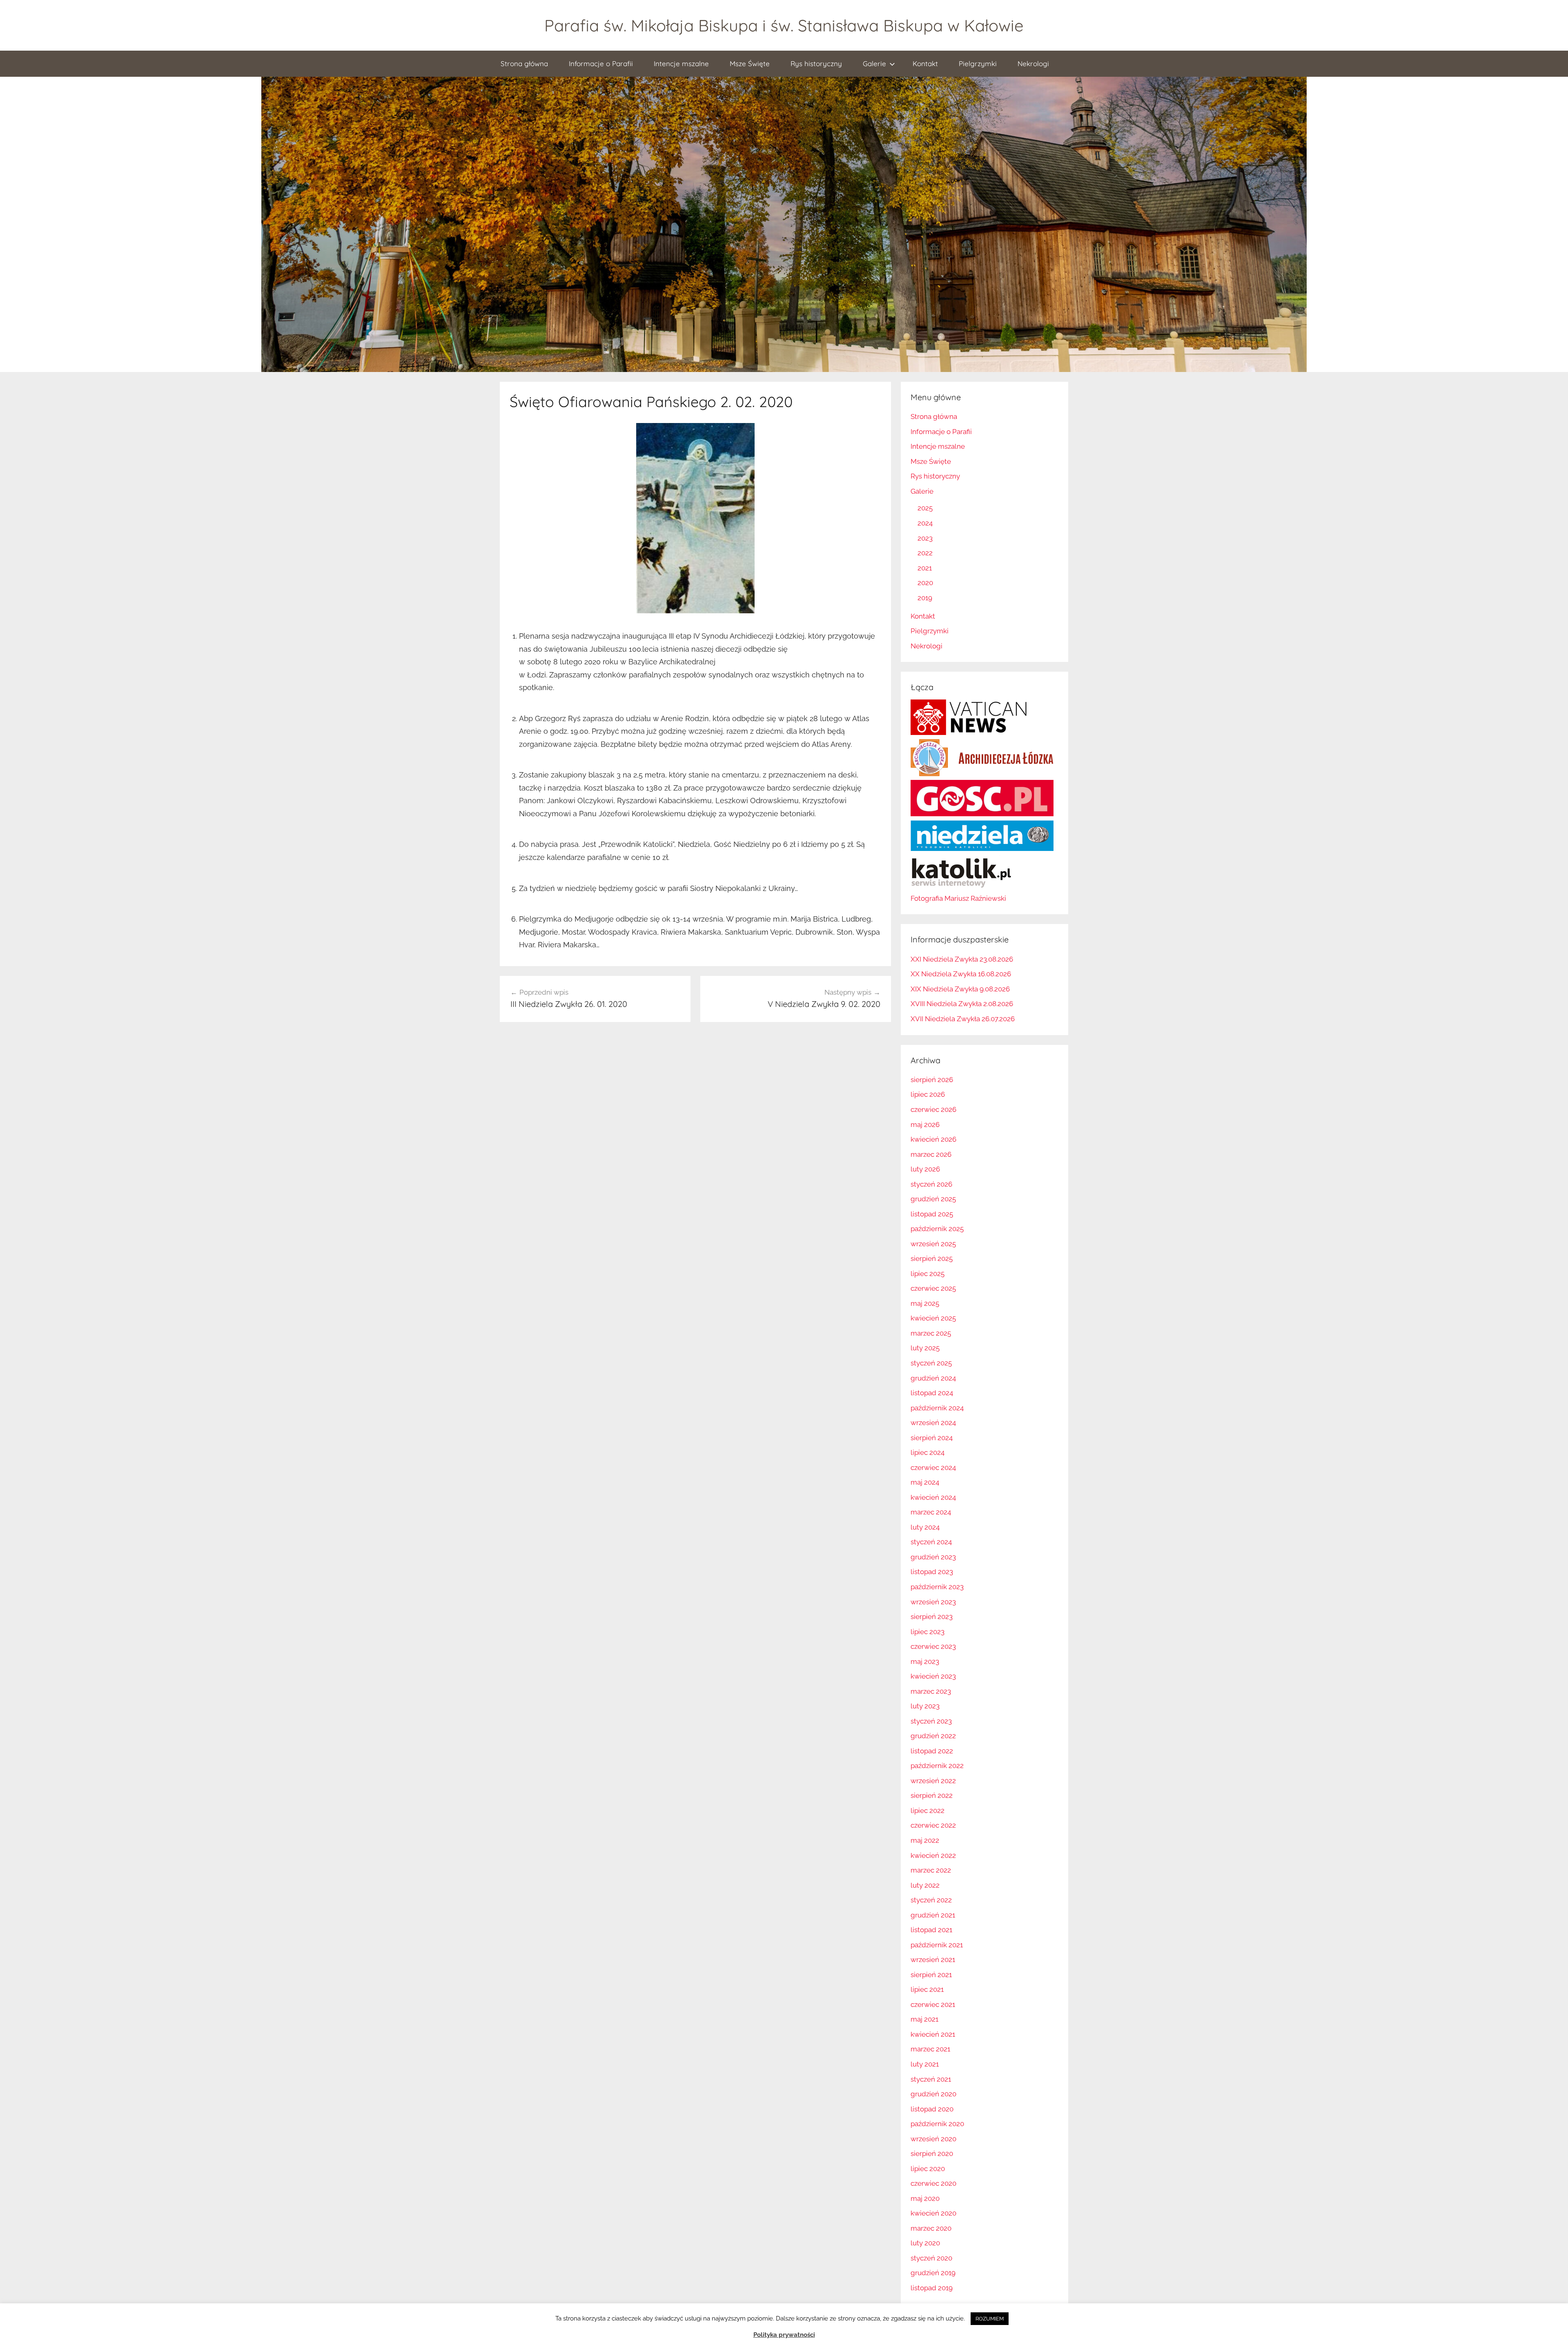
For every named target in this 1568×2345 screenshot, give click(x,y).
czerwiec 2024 (933, 1468)
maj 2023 (925, 1661)
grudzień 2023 (933, 1557)
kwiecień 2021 (933, 2034)
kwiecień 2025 (933, 1318)
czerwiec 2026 (933, 1109)
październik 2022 (937, 1766)
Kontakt (925, 63)
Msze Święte (750, 63)
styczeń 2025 (931, 1363)
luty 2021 (925, 2064)
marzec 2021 (930, 2049)
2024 (925, 523)
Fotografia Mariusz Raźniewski (958, 898)
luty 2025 (925, 1348)
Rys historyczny (816, 63)
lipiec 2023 (928, 1632)
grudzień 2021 (933, 1915)
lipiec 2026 (928, 1094)
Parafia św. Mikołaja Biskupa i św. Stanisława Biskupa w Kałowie (784, 25)
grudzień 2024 (933, 1378)
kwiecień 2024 (933, 1497)
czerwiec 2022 (933, 1825)
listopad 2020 (932, 2109)
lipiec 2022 (928, 1811)
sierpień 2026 (932, 1080)
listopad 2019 (932, 2288)
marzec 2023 (931, 1691)
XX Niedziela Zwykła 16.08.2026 (961, 974)
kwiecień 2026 (933, 1139)
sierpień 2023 (932, 1617)
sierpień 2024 (932, 1438)
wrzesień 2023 (933, 1602)
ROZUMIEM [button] (990, 2319)
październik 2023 (937, 1587)
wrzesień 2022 (933, 1781)
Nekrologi (1033, 63)
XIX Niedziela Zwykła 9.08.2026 (960, 989)
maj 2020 (925, 2198)
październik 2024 (937, 1408)
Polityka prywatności (784, 2335)
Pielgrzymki (978, 63)
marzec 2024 (931, 1512)
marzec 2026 (931, 1154)
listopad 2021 (931, 1930)
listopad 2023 (932, 1572)
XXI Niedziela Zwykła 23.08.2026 (962, 959)
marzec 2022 (931, 1870)
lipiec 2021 (927, 1989)
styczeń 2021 (931, 2079)
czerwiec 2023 (933, 1646)
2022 (925, 553)
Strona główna (524, 63)
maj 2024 (925, 1482)
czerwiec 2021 (933, 2004)
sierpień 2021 (931, 1975)
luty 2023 (925, 1706)
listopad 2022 (932, 1751)
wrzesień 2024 (933, 1423)
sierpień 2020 (932, 2153)
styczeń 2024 (931, 1542)
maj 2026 (925, 1125)
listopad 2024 (932, 1393)
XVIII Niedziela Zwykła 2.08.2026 (962, 1004)
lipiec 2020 (928, 2169)
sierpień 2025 (932, 1258)
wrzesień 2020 (933, 2139)
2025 (925, 508)
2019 (925, 598)
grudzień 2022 (933, 1736)
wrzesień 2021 (933, 1960)
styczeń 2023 (931, 1721)
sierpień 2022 (932, 1795)
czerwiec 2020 (933, 2183)
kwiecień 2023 (933, 1676)
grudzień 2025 (933, 1199)
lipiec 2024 (928, 1452)
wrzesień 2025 (933, 1244)
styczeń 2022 (931, 1900)
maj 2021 (924, 2019)
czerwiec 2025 (933, 1288)
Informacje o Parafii (601, 63)
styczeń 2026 (931, 1184)
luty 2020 (925, 2243)
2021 (925, 568)
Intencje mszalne (681, 63)
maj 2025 (925, 1303)
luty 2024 (925, 1527)
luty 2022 (925, 1885)
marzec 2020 (931, 2228)
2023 (925, 538)
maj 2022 (925, 1840)
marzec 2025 (931, 1333)
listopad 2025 (932, 1214)
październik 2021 (937, 1945)
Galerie (874, 63)
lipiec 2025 (928, 1274)
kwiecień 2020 (933, 2213)
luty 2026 (925, 1169)
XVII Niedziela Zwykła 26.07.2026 (963, 1019)
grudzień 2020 (933, 2094)
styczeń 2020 (931, 2258)
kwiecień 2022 (933, 1855)
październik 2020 (937, 2124)
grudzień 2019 (933, 2273)
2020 (925, 583)
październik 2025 (937, 1229)
